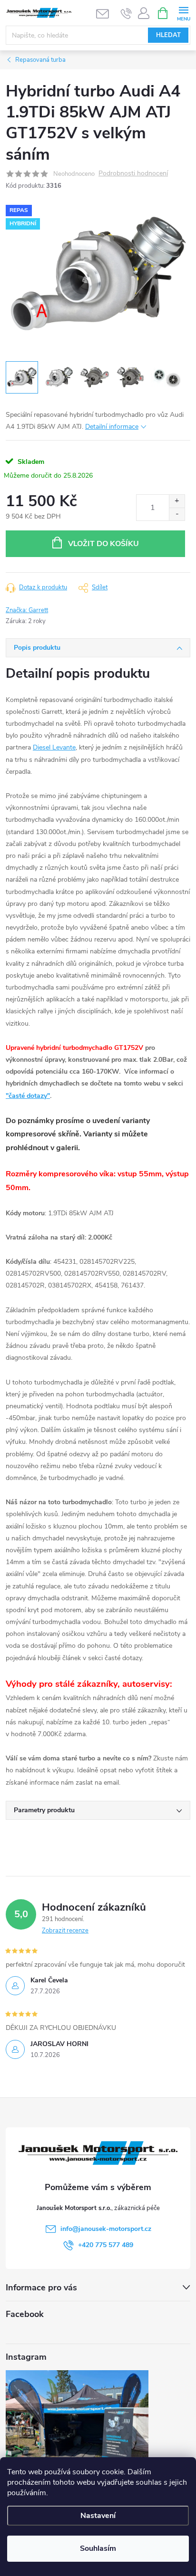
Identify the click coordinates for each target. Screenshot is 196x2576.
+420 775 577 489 (106, 2245)
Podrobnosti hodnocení (133, 174)
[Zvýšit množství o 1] (177, 501)
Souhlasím (98, 2548)
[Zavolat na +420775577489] (126, 13)
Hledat (168, 35)
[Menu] (183, 13)
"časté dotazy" (28, 1096)
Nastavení (98, 2516)
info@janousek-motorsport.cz (106, 2229)
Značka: (27, 610)
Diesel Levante (54, 747)
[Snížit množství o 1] (177, 514)
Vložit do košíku (103, 544)
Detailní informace (112, 427)
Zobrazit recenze (65, 1931)
